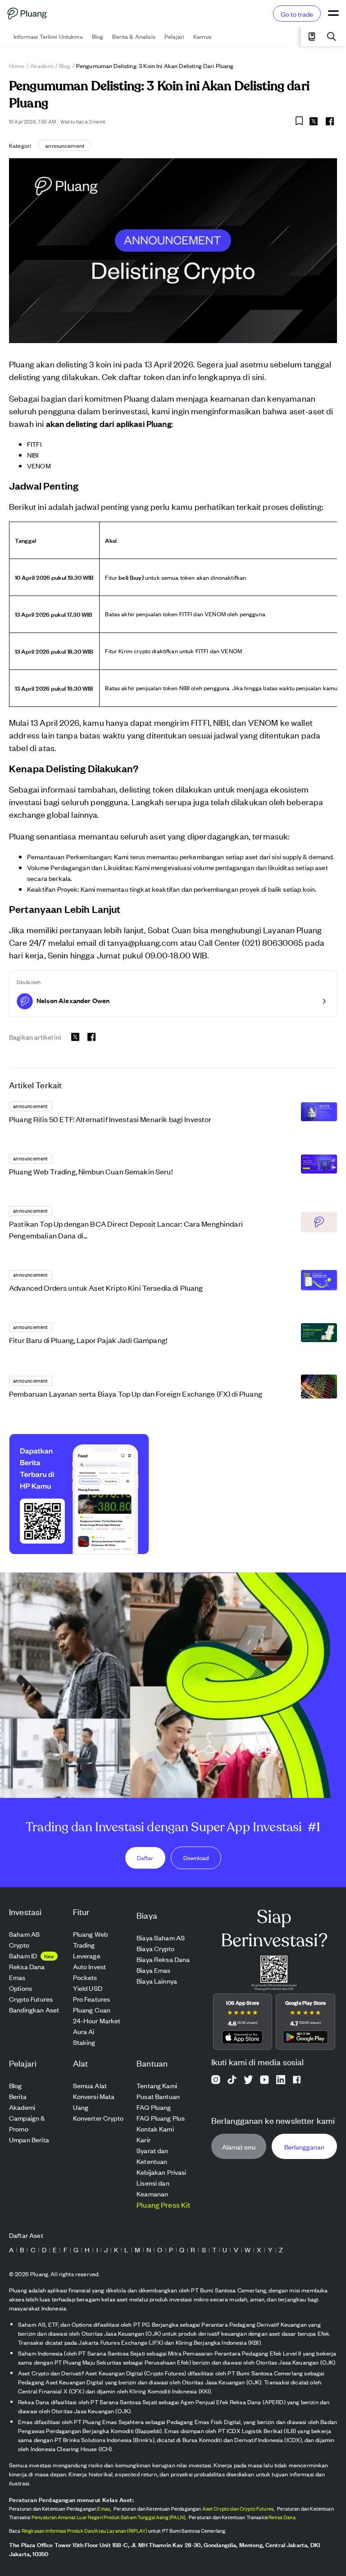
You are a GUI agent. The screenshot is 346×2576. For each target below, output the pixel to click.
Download (196, 1858)
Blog (65, 66)
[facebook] (330, 121)
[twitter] (314, 123)
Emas (104, 2508)
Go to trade (297, 14)
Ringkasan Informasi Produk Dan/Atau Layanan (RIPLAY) (84, 2530)
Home (17, 66)
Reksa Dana (282, 2517)
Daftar (145, 1858)
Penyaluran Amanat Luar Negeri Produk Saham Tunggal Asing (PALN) (108, 2517)
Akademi (42, 66)
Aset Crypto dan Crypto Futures (238, 2508)
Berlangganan (304, 2146)
